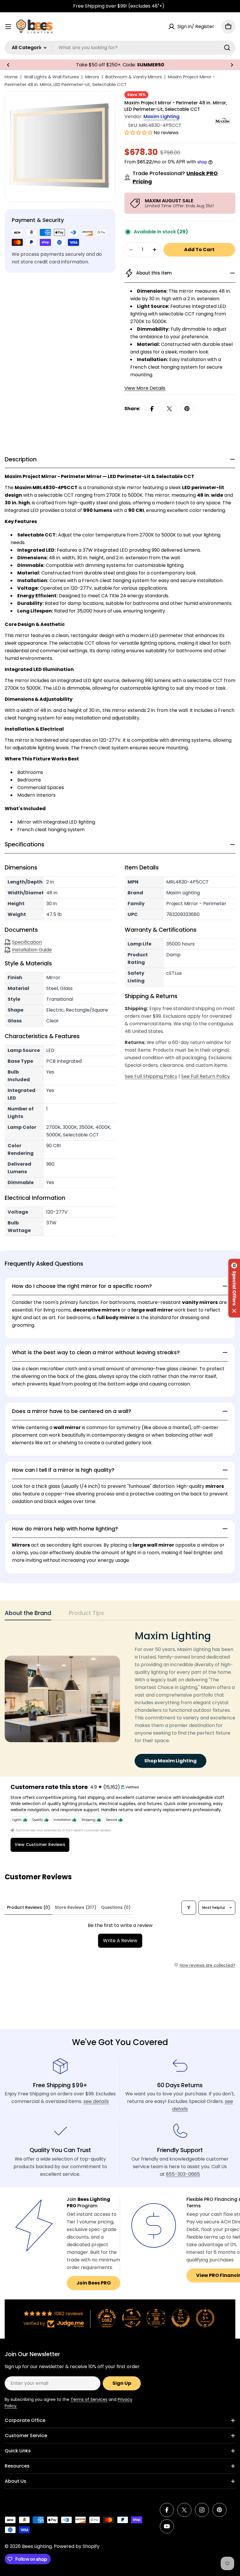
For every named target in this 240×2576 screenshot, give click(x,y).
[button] (8, 65)
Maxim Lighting (161, 117)
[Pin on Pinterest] (187, 409)
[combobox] (120, 48)
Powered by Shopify (77, 2546)
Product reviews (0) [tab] (29, 1907)
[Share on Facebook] (152, 409)
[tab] (28, 1615)
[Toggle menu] (8, 27)
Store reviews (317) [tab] (76, 1907)
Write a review (120, 1941)
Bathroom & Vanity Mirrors (134, 77)
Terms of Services (89, 2399)
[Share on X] (169, 409)
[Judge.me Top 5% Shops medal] (181, 2318)
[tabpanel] (120, 1699)
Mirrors (92, 77)
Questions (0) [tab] (116, 1907)
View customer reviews (40, 1845)
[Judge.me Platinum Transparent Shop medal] (131, 2318)
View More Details (145, 388)
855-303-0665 (183, 2174)
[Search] (227, 48)
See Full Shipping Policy (151, 1076)
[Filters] (189, 1908)
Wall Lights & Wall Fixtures (52, 77)
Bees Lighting (37, 2546)
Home (11, 77)
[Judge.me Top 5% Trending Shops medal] (205, 2318)
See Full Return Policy (205, 1076)
